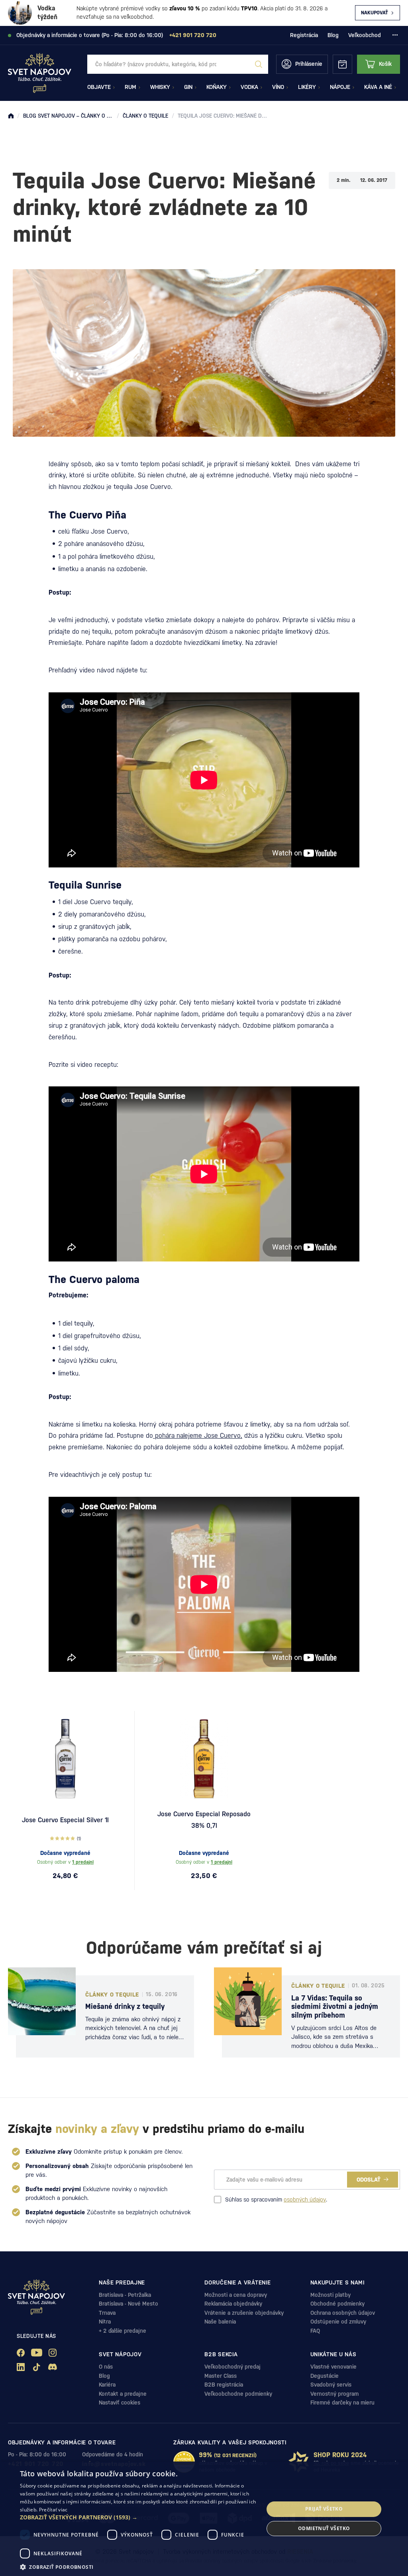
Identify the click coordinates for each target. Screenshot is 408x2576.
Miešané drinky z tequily (125, 2006)
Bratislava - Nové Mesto (128, 2304)
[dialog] (204, 2519)
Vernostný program (334, 2394)
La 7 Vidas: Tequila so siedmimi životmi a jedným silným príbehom (335, 2006)
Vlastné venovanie (333, 2367)
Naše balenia (220, 2322)
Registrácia (304, 35)
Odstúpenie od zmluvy (338, 2322)
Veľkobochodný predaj (232, 2367)
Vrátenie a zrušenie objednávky (244, 2313)
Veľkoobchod (365, 35)
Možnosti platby (331, 2295)
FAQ (315, 2331)
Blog (333, 35)
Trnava (107, 2313)
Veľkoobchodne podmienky (238, 2394)
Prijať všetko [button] (324, 2509)
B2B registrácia (224, 2385)
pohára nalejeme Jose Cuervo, (198, 1436)
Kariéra (107, 2385)
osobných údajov (305, 2200)
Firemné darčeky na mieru (342, 2403)
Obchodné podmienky (337, 2304)
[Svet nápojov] (11, 116)
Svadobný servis (331, 2385)
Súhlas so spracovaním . (276, 2200)
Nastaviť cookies (120, 2403)
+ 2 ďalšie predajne (123, 2331)
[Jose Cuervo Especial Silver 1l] (65, 1759)
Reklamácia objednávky (233, 2304)
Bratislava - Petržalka (125, 2295)
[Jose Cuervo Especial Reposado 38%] (204, 1759)
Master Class (221, 2376)
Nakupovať (375, 13)
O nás (106, 2367)
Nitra (105, 2322)
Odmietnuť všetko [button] (324, 2528)
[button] (138, 2517)
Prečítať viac (53, 2510)
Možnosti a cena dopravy (236, 2295)
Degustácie (325, 2376)
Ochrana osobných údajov (343, 2313)
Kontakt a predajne (123, 2394)
